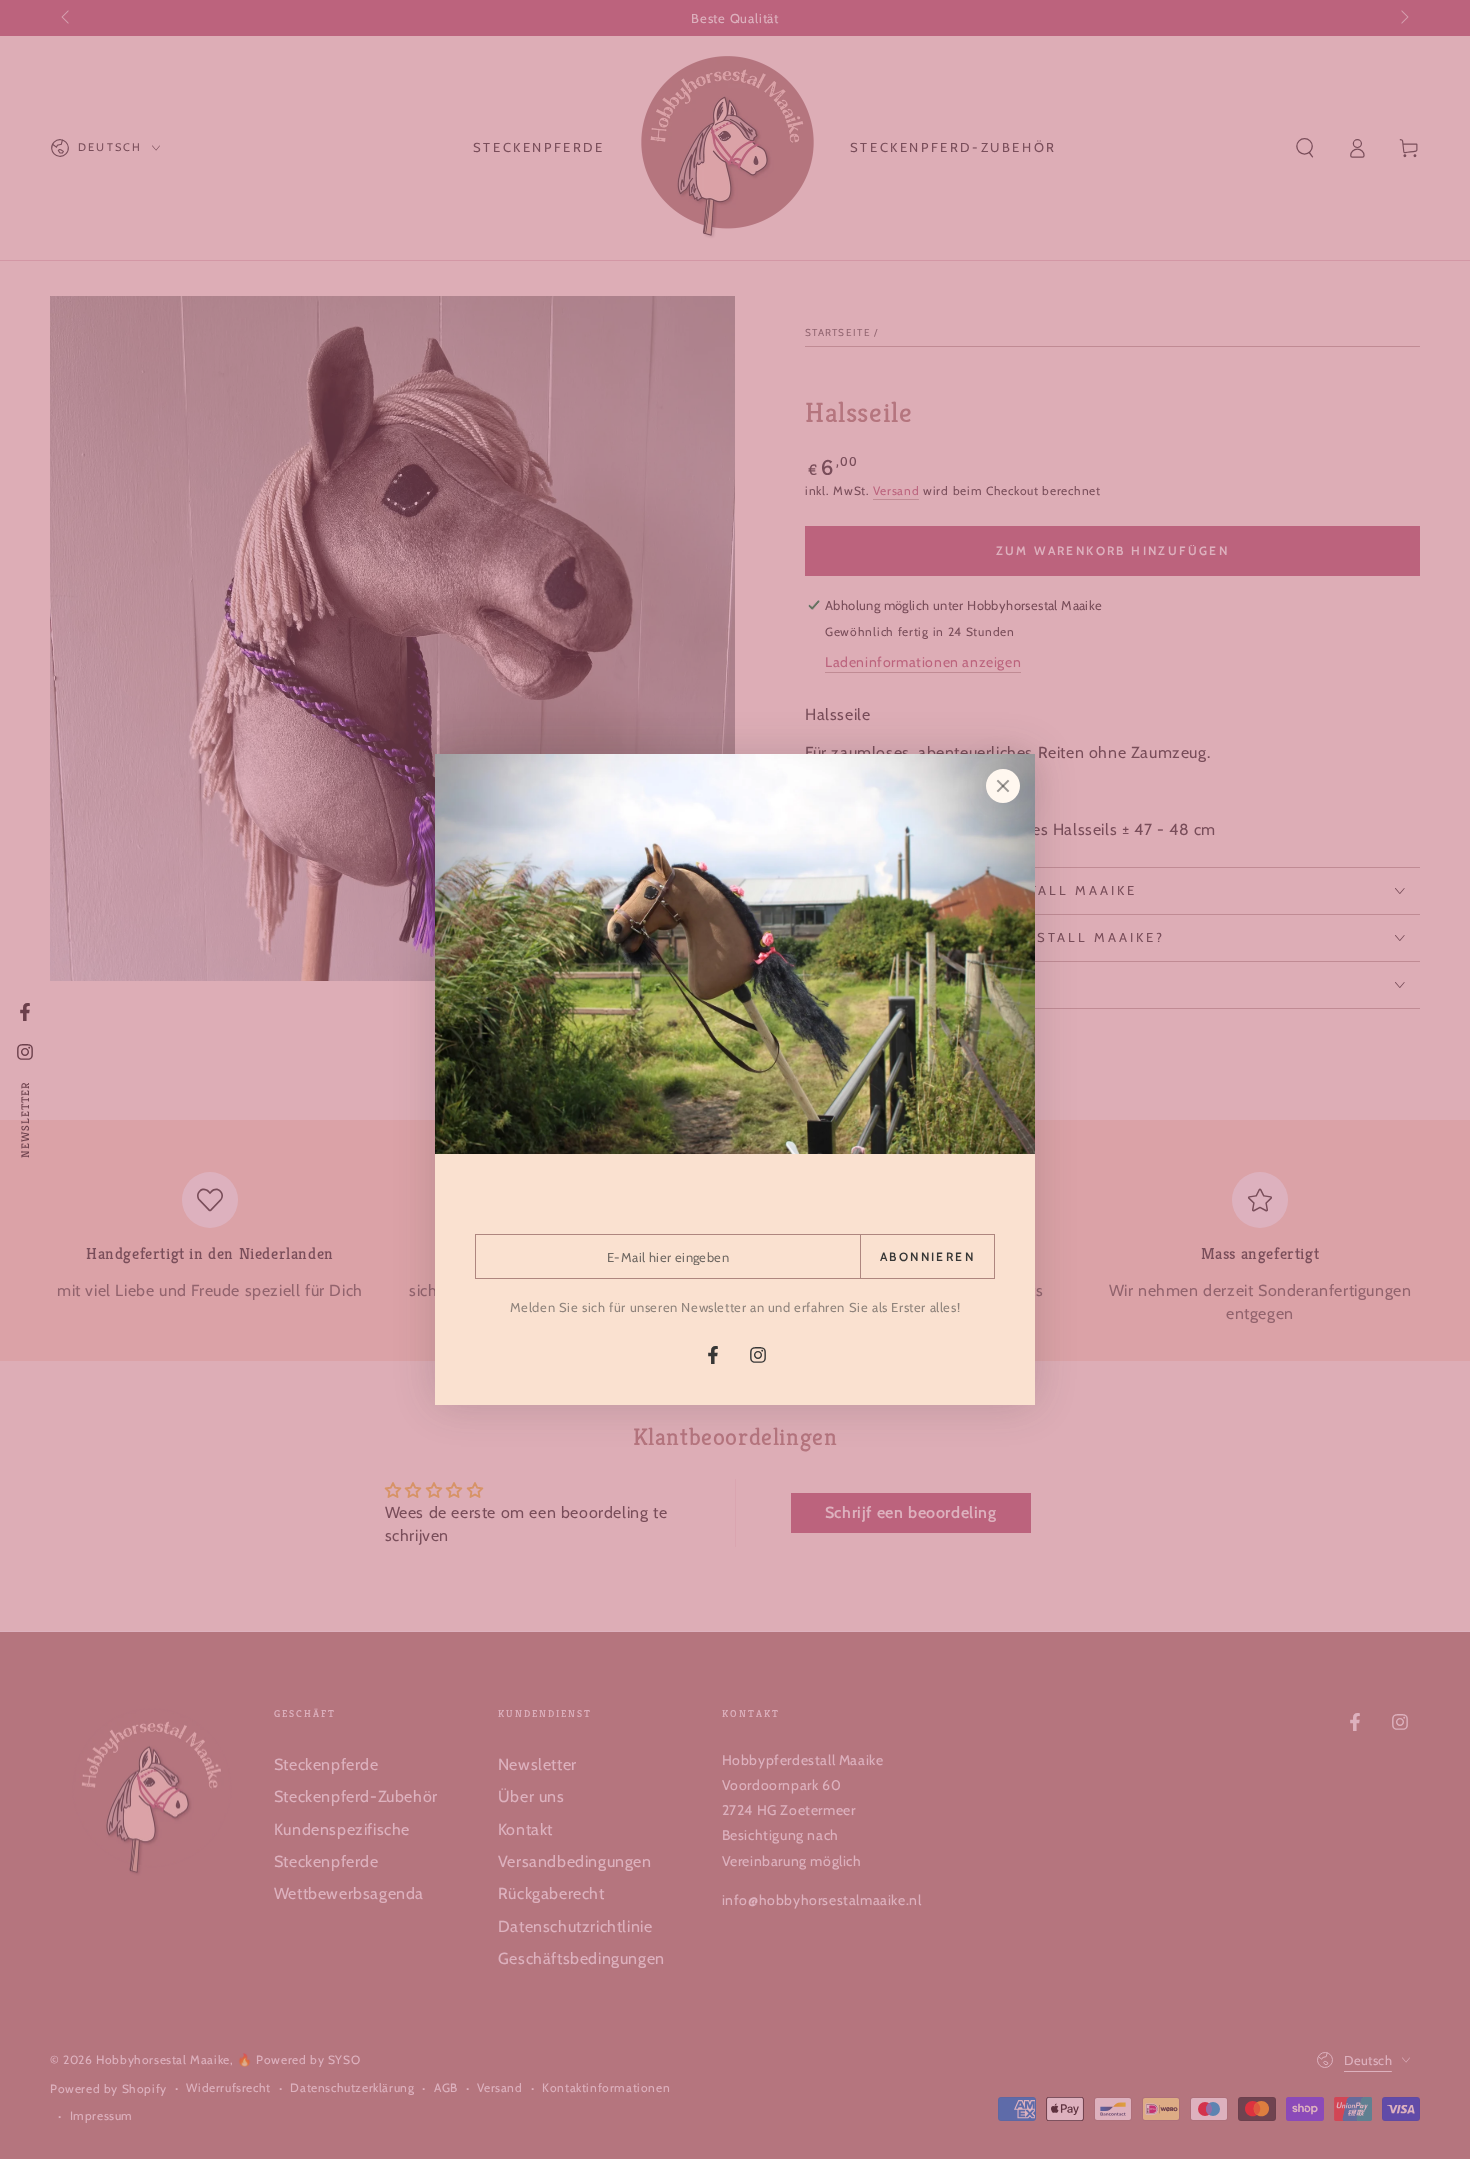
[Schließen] (1003, 786)
